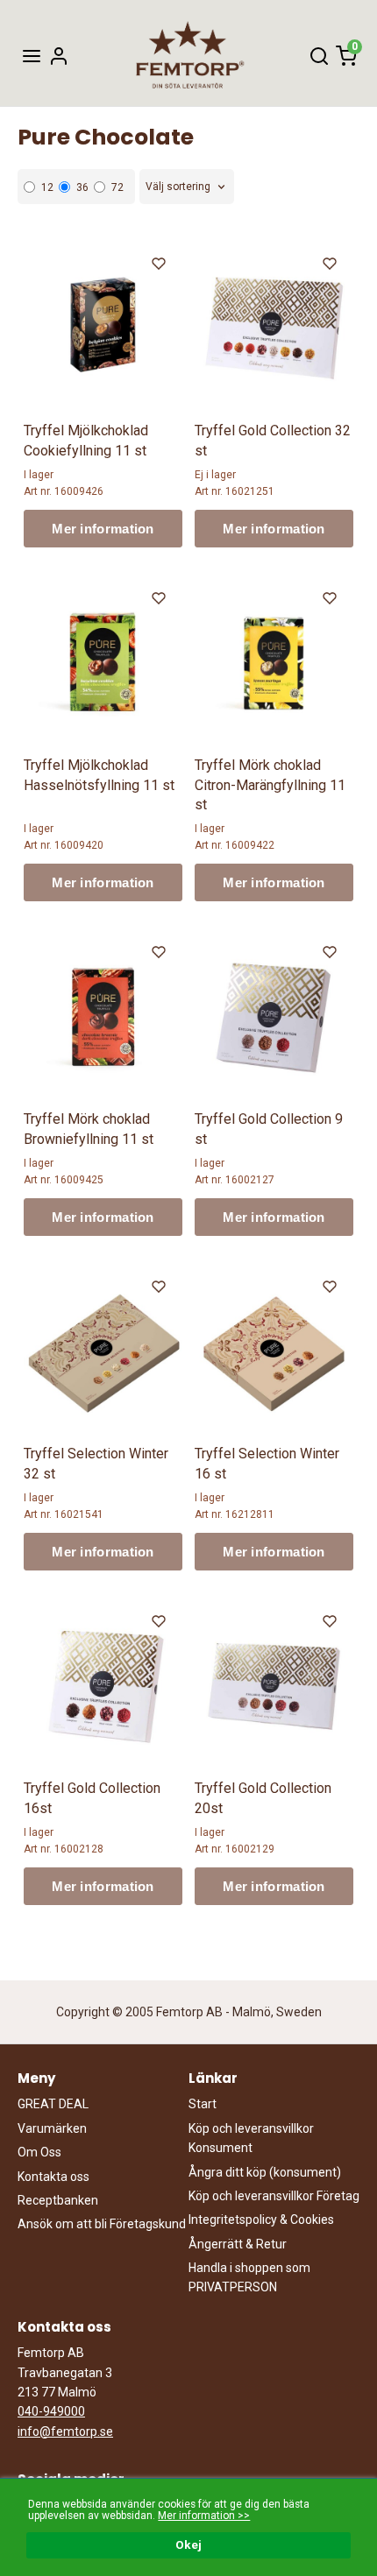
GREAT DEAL (53, 2104)
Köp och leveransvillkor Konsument (251, 2138)
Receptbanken (58, 2200)
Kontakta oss (53, 2177)
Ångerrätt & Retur (238, 2244)
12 (47, 187)
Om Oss (39, 2152)
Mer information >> (204, 2516)
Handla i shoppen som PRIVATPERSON (249, 2277)
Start (203, 2104)
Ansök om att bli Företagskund (102, 2224)
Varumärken (52, 2128)
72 (117, 187)
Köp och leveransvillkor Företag (274, 2196)
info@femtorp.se (65, 2431)
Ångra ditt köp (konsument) (265, 2172)
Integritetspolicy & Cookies (261, 2220)
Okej (188, 2544)
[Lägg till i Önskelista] (160, 266)
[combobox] (187, 187)
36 (82, 187)
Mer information (103, 529)
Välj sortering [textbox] (178, 187)
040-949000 (51, 2411)
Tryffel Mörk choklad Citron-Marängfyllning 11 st (270, 785)
